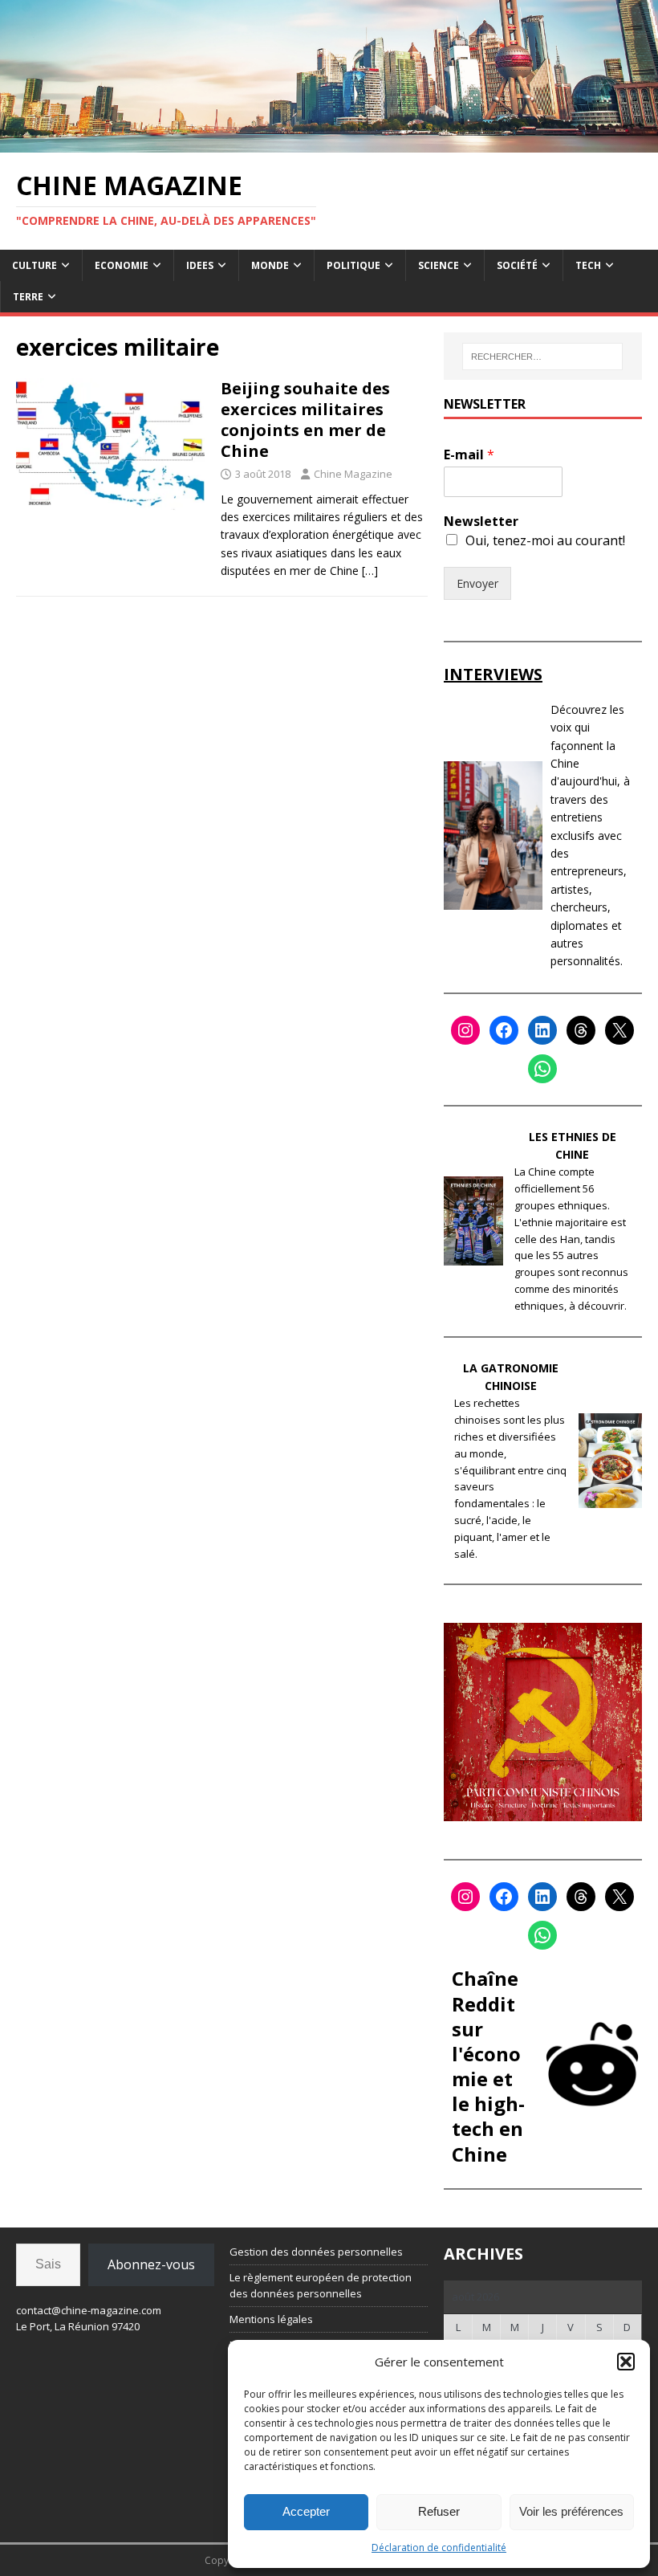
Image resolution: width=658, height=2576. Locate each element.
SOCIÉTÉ (517, 265)
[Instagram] (465, 1030)
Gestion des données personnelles (316, 2252)
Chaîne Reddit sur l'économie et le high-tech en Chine (488, 2066)
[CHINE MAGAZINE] (329, 143)
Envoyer (477, 583)
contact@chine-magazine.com (89, 2310)
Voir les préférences (571, 2511)
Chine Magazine (353, 474)
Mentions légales (271, 2319)
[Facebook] (504, 1030)
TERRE (28, 297)
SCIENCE (439, 265)
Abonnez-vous (151, 2264)
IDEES (200, 265)
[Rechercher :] (542, 357)
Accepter (306, 2511)
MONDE (270, 265)
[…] (370, 571)
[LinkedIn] (542, 1030)
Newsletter (481, 522)
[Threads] (581, 1030)
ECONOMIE (122, 265)
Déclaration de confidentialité (439, 2547)
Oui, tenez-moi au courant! (545, 540)
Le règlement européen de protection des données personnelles (321, 2286)
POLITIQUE (353, 265)
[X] (619, 1030)
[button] (626, 2362)
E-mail (469, 455)
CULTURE (35, 265)
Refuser (439, 2511)
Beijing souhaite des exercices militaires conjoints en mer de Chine (305, 420)
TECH (588, 265)
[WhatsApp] (542, 1069)
